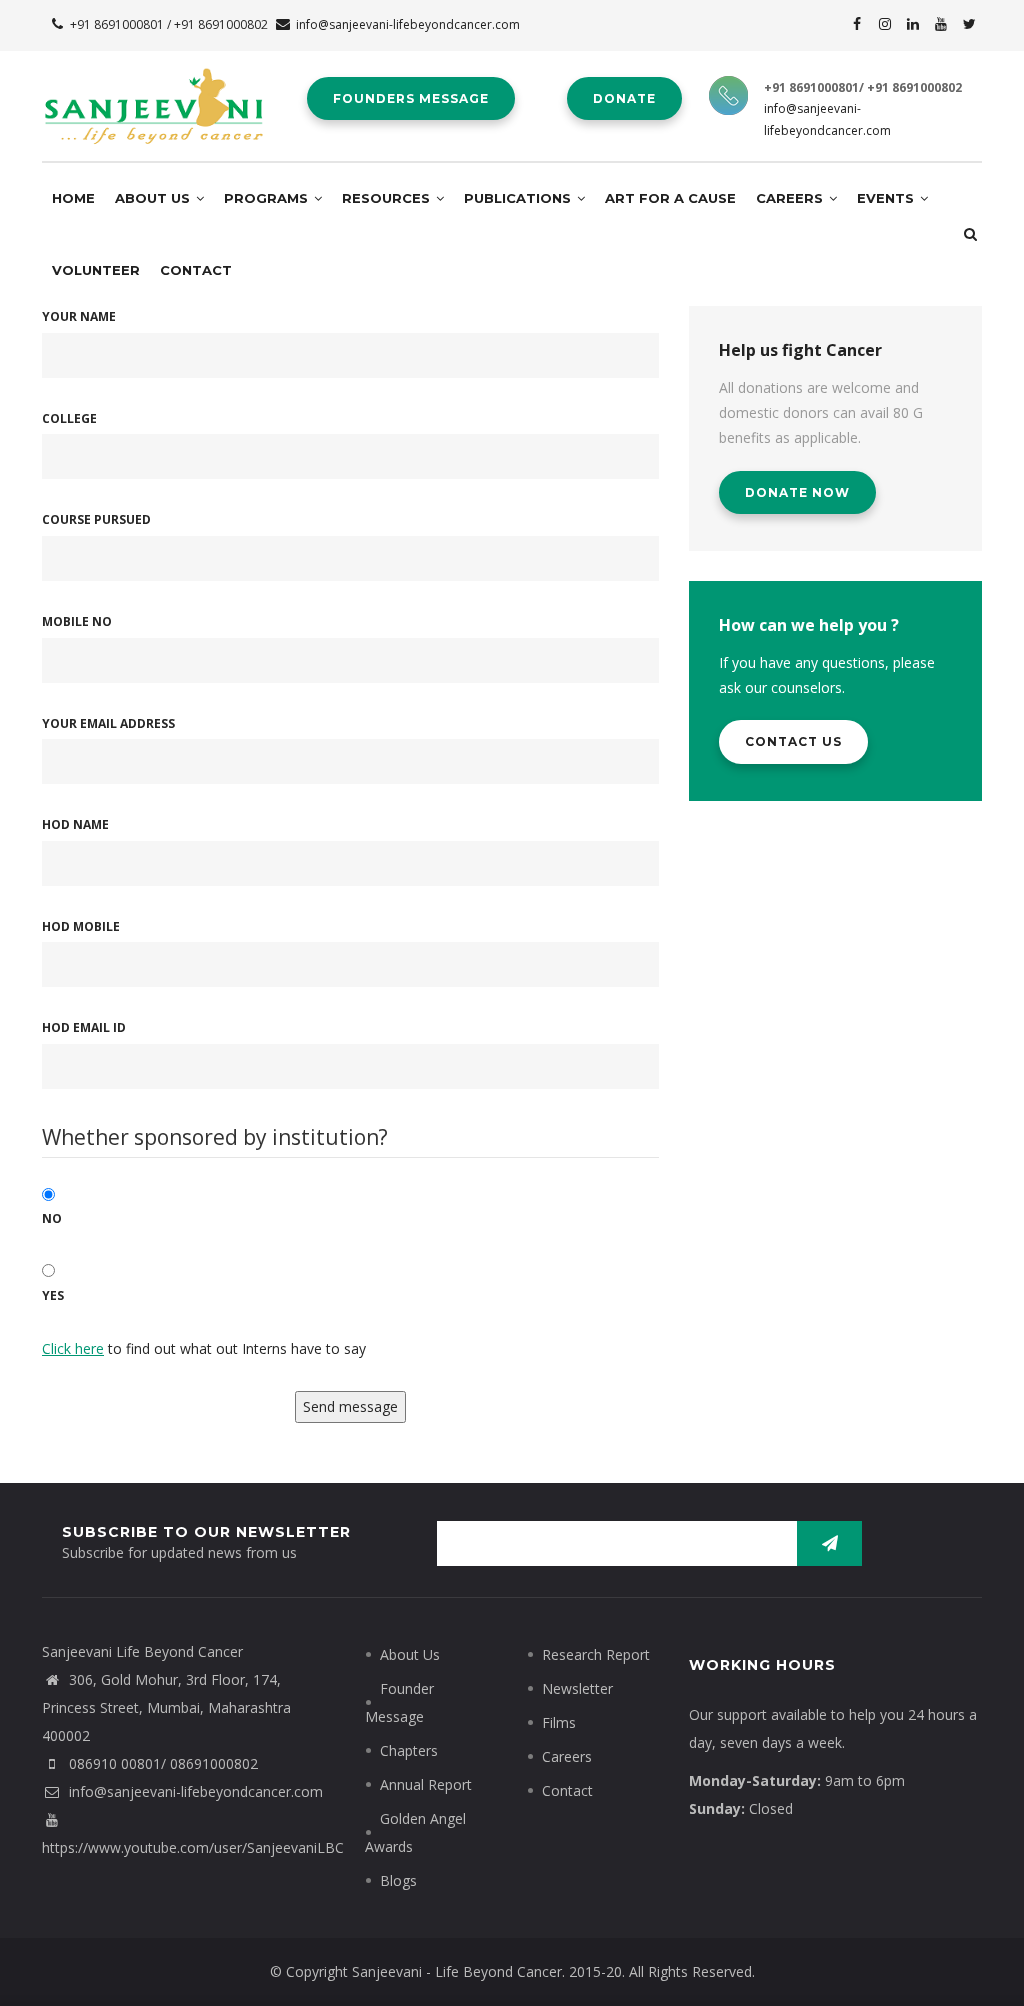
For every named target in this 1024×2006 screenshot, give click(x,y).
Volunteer (96, 270)
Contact (196, 270)
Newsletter (577, 1688)
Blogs (398, 1880)
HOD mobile (81, 926)
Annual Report (426, 1784)
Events (887, 198)
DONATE (624, 98)
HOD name (75, 824)
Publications (519, 198)
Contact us (793, 741)
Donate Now (797, 492)
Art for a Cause (670, 198)
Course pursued (96, 519)
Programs (268, 198)
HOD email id (84, 1027)
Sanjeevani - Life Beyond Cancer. (458, 1971)
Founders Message (411, 98)
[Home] (153, 89)
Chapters (409, 1750)
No (52, 1218)
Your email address (108, 723)
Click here (73, 1348)
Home (73, 198)
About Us (154, 198)
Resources (388, 198)
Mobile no (77, 621)
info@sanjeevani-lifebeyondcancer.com (408, 24)
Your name (79, 316)
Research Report (596, 1654)
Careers (791, 198)
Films (559, 1722)
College (69, 418)
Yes (53, 1295)
